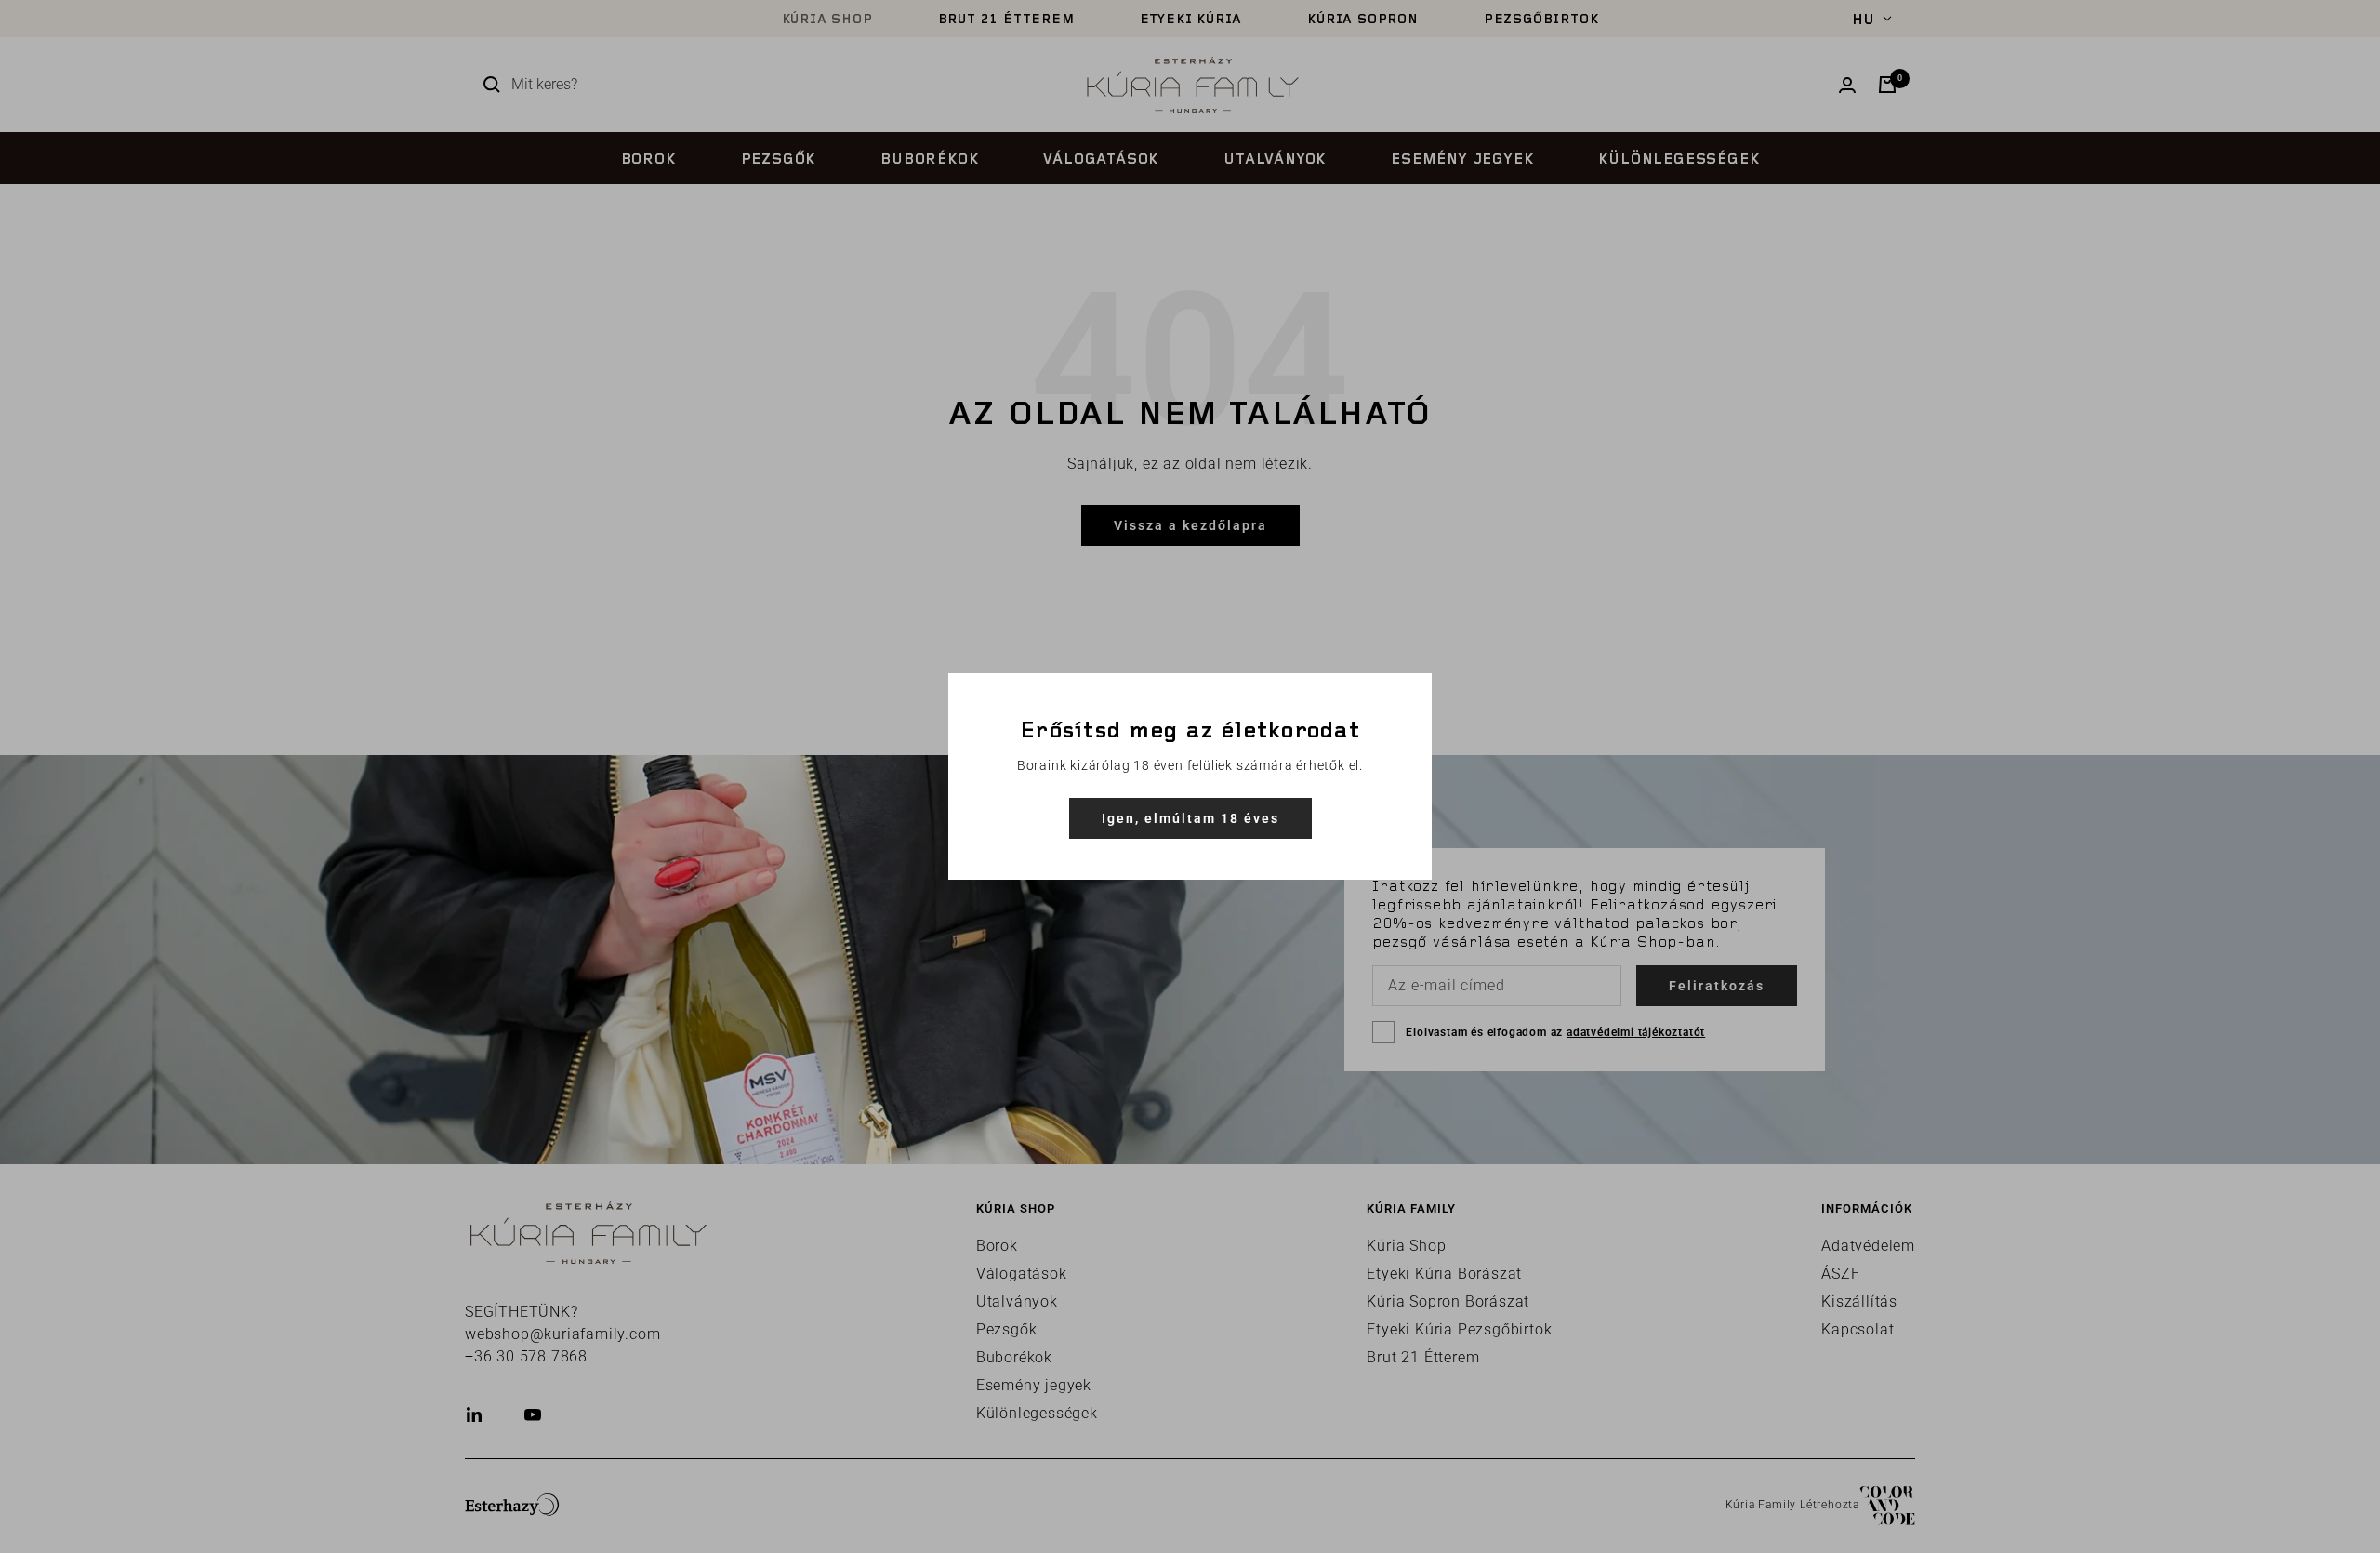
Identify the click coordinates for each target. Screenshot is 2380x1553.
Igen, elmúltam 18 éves (1190, 818)
